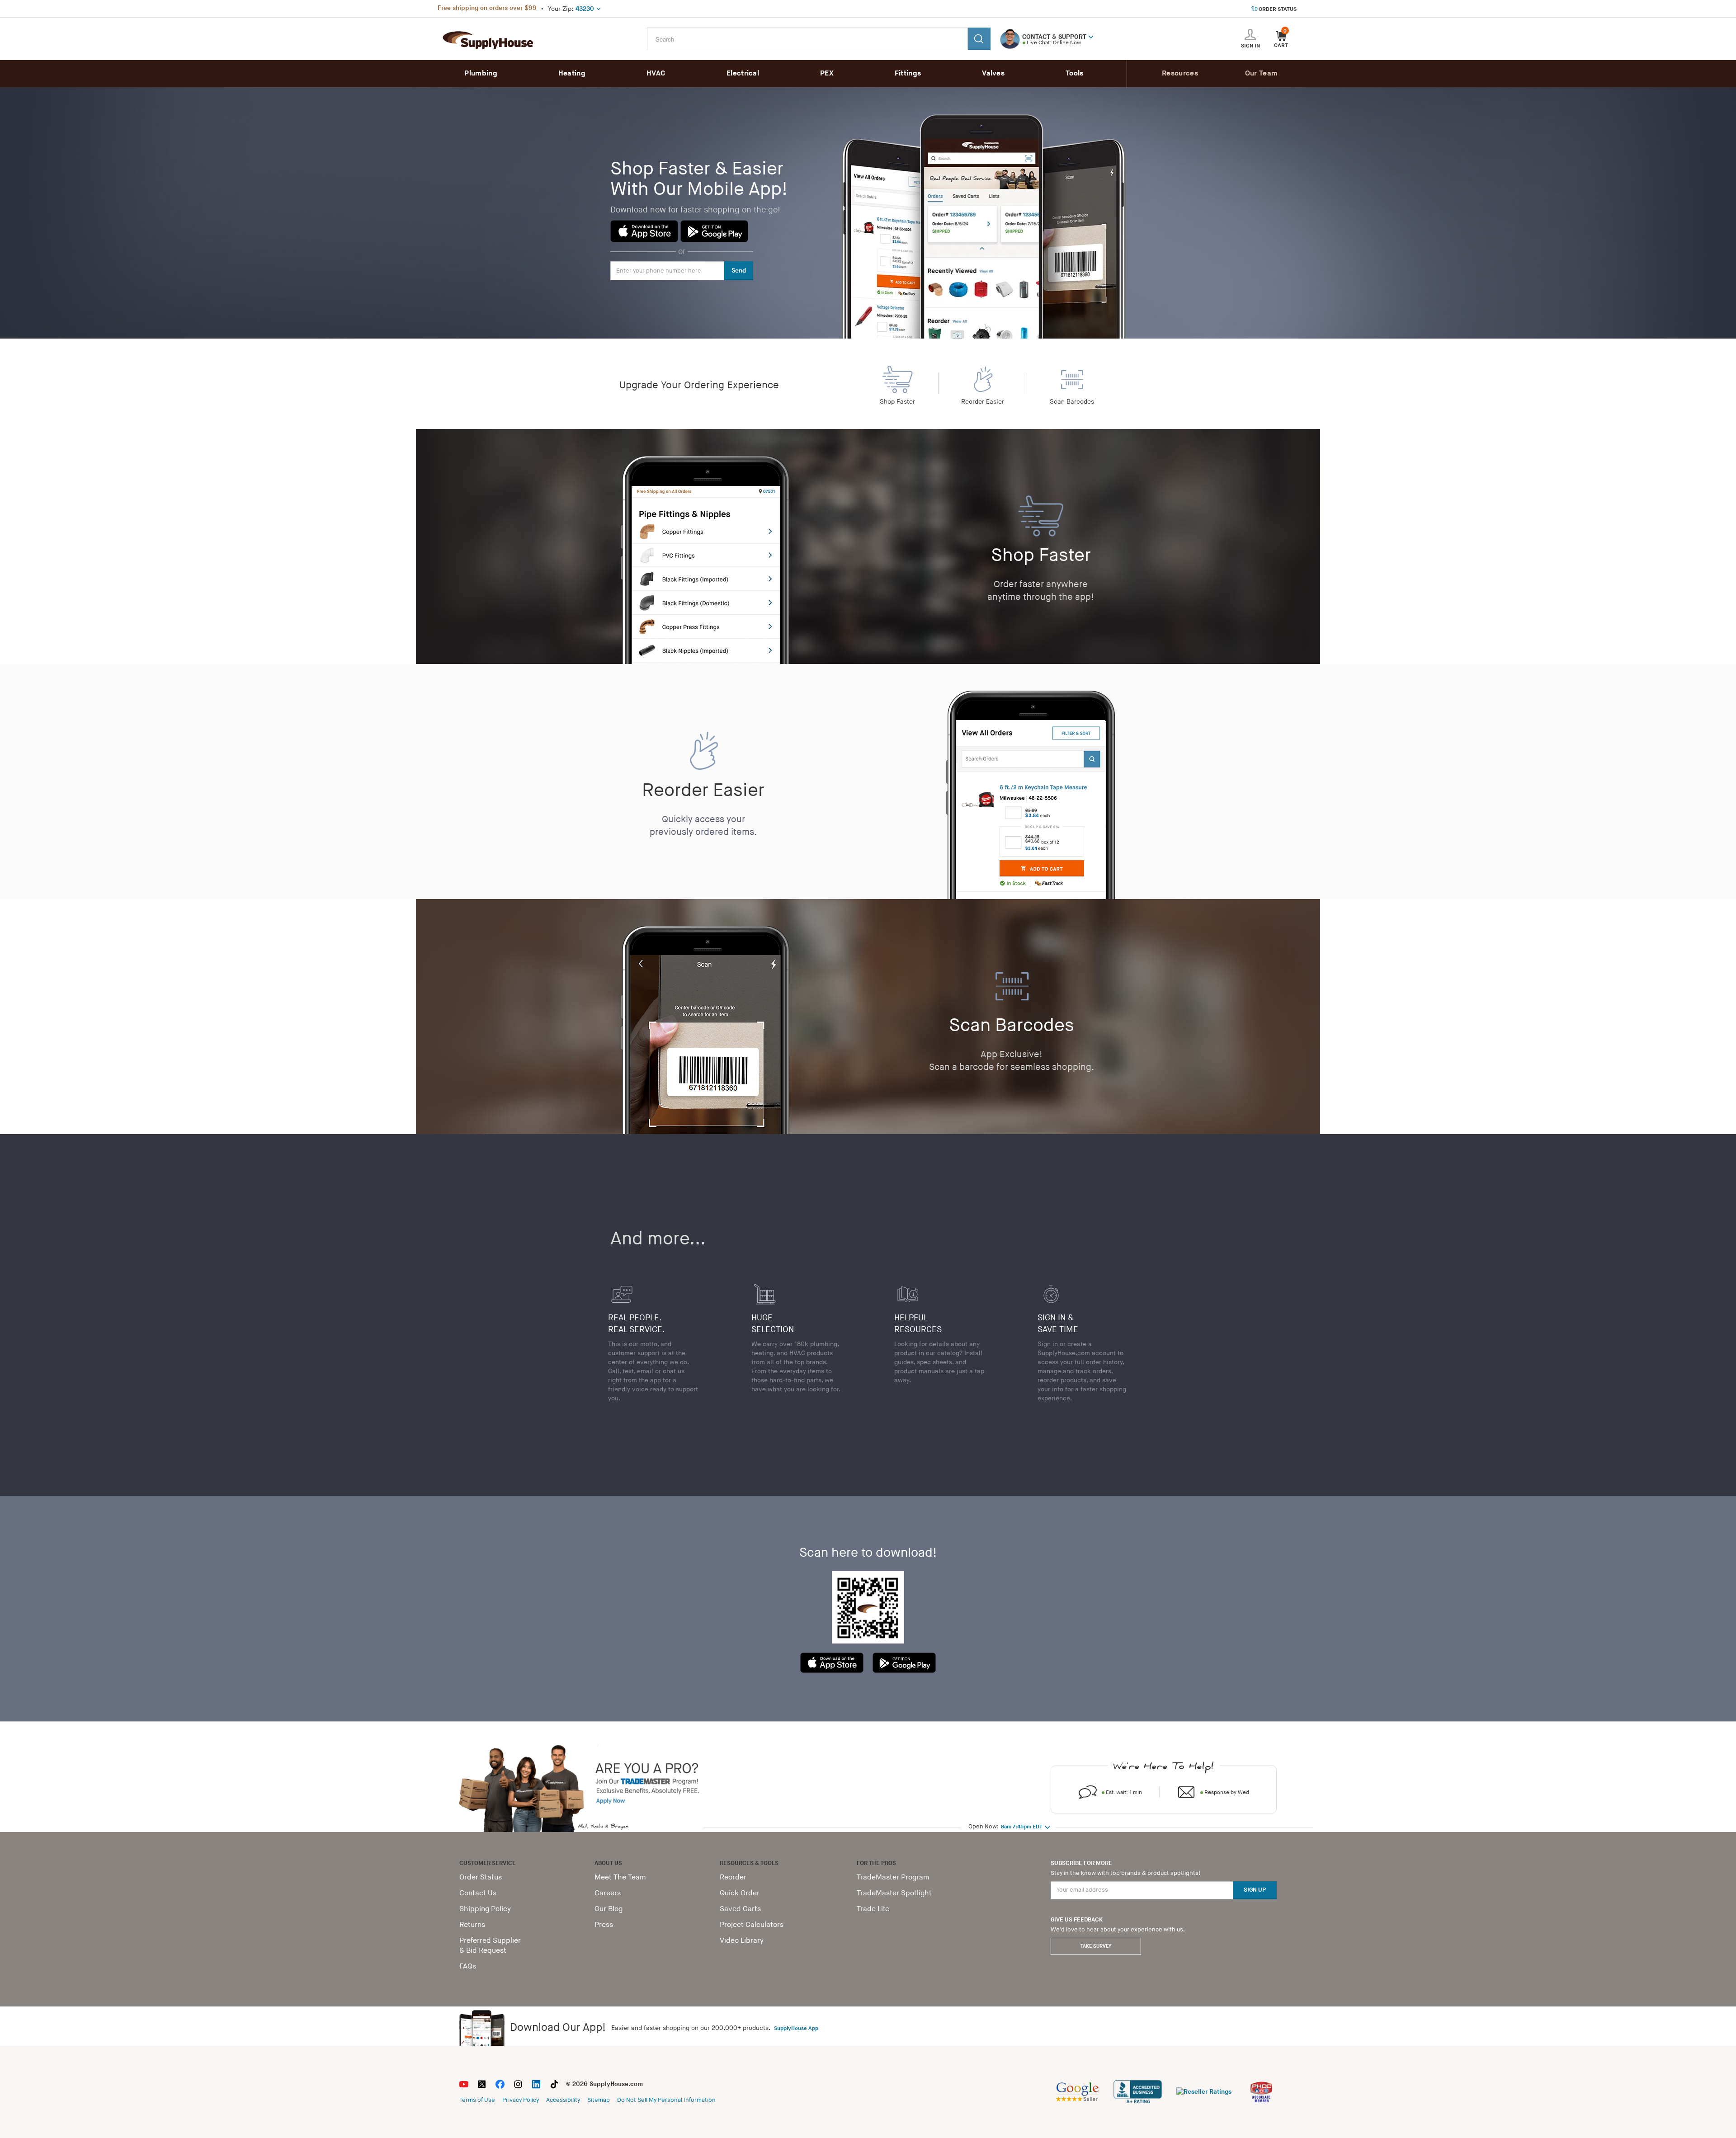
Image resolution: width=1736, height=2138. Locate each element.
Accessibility (563, 2100)
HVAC (656, 73)
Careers (608, 1893)
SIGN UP (1255, 1890)
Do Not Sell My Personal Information (666, 2100)
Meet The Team (620, 1877)
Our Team (1261, 73)
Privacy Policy (521, 2100)
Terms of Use (477, 2100)
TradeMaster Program (893, 1877)
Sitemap (599, 2100)
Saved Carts (740, 1909)
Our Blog (609, 1909)
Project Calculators (752, 1925)
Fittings (908, 73)
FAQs (468, 1966)
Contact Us (478, 1893)
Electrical (743, 73)
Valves (993, 73)
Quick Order (740, 1893)
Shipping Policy (485, 1909)
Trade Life (873, 1909)
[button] (1091, 36)
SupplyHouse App (796, 2028)
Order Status (481, 1877)
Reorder (733, 1877)
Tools (1075, 73)
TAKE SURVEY (1096, 1946)
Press (604, 1925)
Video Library (742, 1941)
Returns (472, 1925)
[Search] (979, 39)
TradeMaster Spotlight (894, 1893)
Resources (1180, 73)
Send (739, 271)
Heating (572, 73)
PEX (827, 73)
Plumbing (481, 73)
